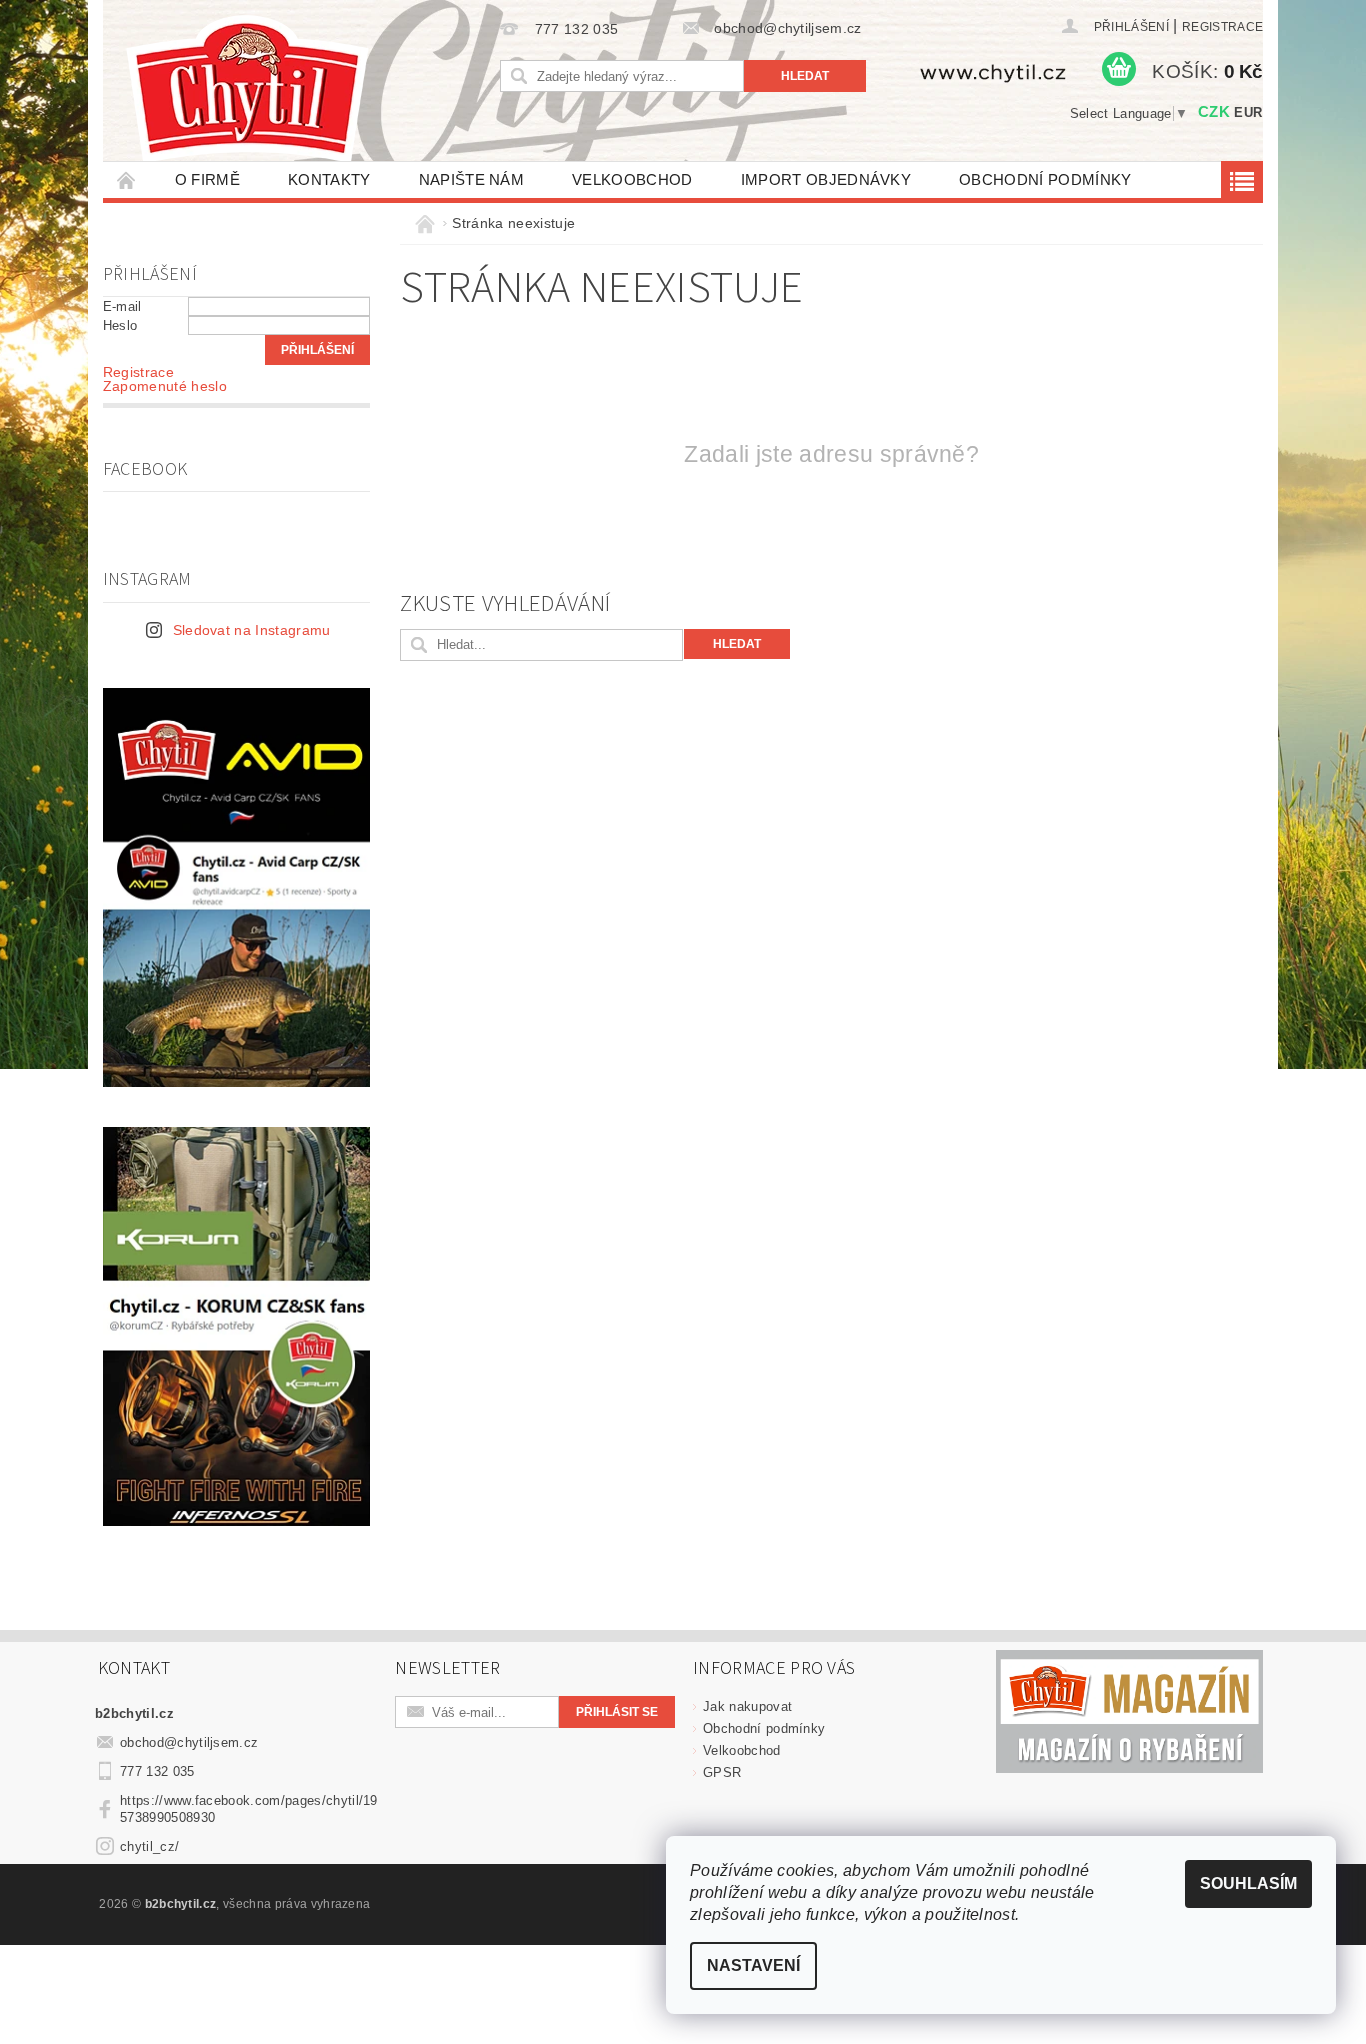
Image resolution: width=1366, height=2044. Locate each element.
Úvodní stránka (127, 179)
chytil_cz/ (149, 1846)
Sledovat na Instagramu (252, 630)
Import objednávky (826, 179)
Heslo (120, 325)
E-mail (122, 306)
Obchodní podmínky (1045, 179)
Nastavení (753, 1965)
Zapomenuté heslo (165, 386)
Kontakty (329, 179)
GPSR (722, 1772)
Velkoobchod (632, 179)
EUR (1248, 112)
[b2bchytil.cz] (247, 90)
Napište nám (472, 179)
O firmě (207, 179)
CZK (1214, 111)
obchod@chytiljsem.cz (189, 1742)
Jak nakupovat (747, 1706)
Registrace (1222, 27)
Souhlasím (1248, 1883)
